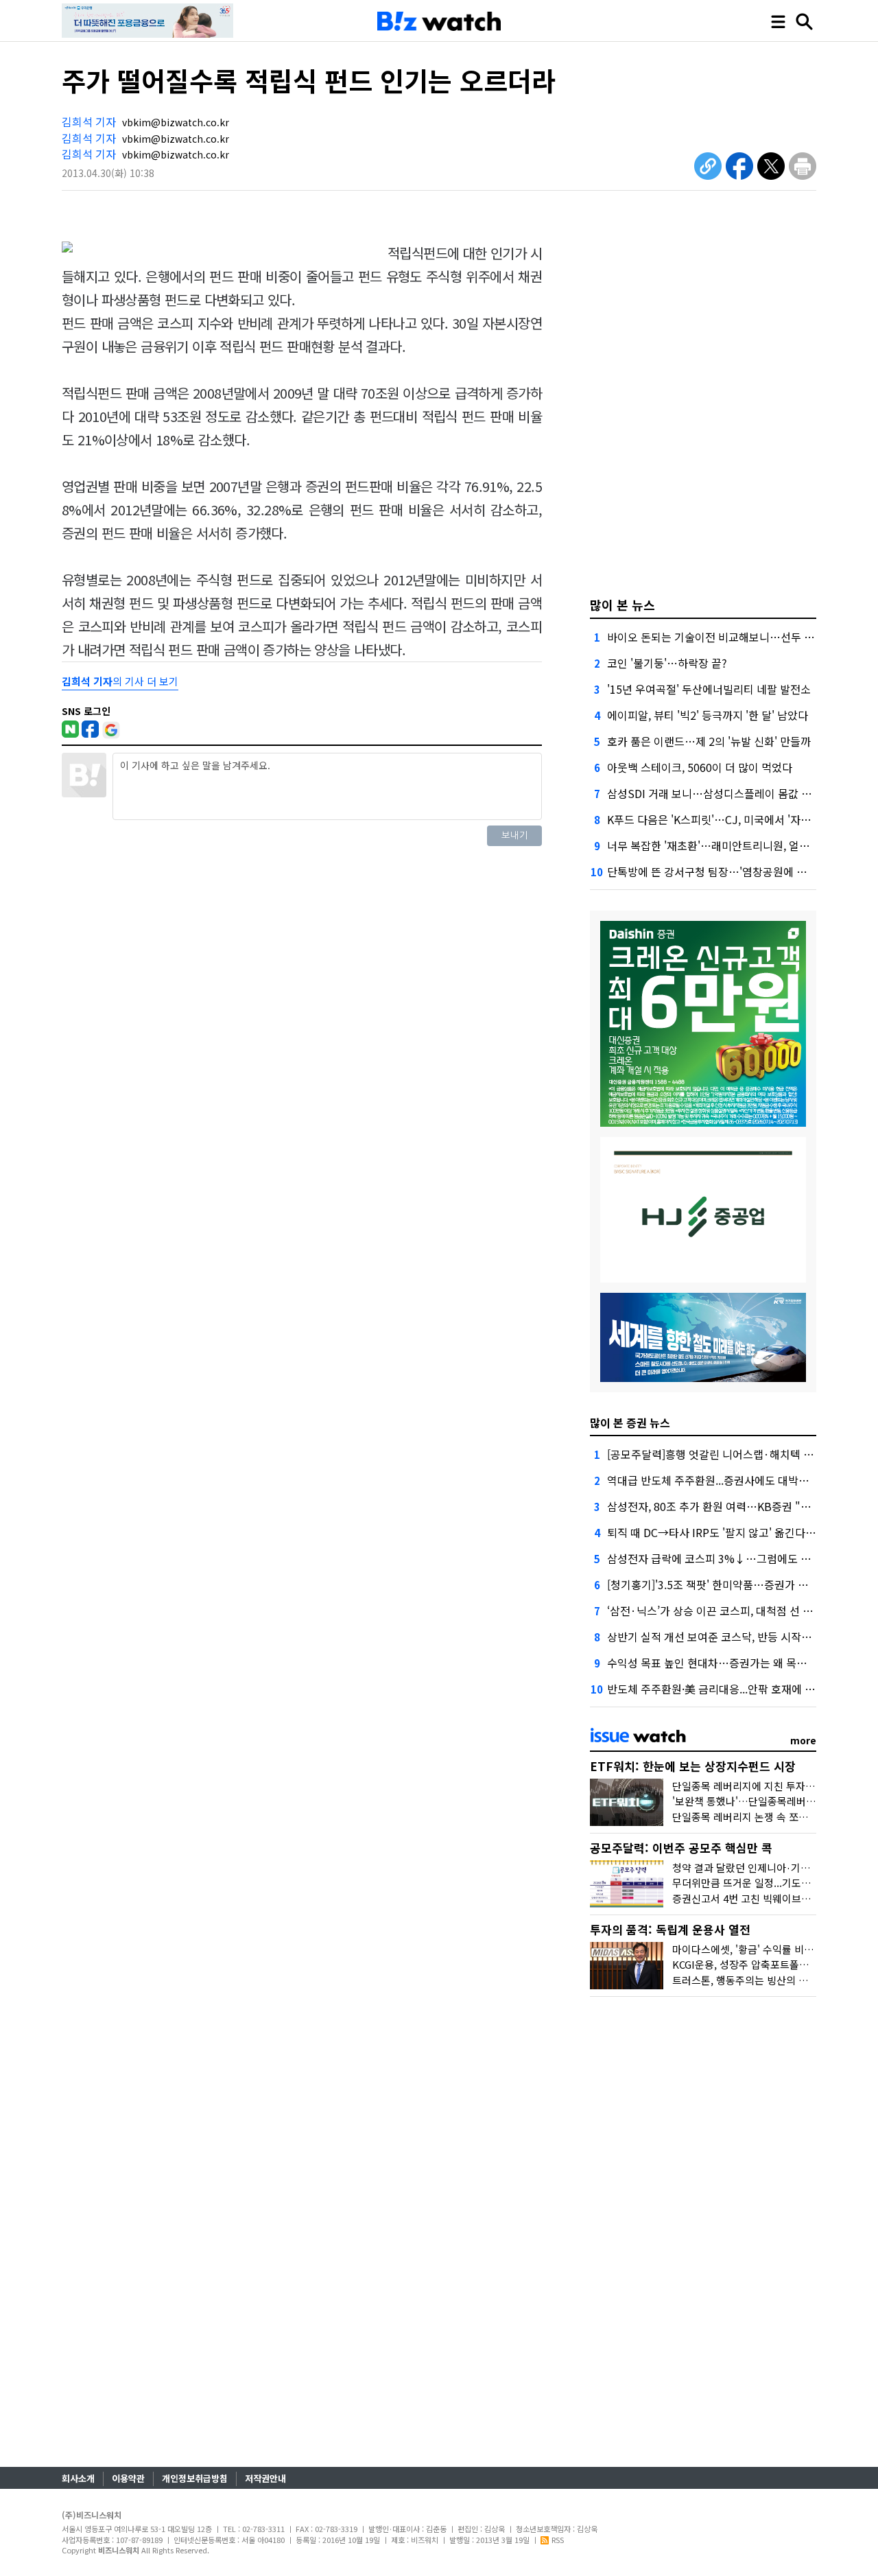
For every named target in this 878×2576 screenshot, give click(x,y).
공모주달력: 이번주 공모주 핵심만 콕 (681, 1848)
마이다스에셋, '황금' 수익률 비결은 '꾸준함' (766, 1949)
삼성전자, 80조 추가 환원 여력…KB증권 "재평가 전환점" (739, 1506)
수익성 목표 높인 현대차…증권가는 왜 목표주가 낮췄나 (734, 1663)
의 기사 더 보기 (120, 681)
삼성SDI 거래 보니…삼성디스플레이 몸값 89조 (715, 793)
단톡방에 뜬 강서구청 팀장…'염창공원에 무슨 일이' (725, 871)
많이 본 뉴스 (622, 605)
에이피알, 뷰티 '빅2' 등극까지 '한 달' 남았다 (708, 715)
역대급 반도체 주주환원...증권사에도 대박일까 (713, 1480)
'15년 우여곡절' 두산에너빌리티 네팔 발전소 (709, 689)
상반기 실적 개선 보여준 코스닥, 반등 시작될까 (714, 1637)
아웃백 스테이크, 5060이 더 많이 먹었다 (700, 767)
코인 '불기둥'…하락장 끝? (667, 663)
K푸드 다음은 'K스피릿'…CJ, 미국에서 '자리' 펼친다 (727, 819)
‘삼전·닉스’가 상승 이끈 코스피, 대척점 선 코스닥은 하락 (737, 1611)
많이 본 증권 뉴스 (630, 1422)
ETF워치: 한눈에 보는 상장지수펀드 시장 (693, 1766)
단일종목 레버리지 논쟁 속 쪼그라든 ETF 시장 (772, 1817)
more (803, 1740)
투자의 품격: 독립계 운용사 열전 (670, 1929)
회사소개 (78, 2478)
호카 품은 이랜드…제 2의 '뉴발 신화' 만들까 (709, 741)
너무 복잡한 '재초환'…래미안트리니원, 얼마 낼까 (720, 845)
